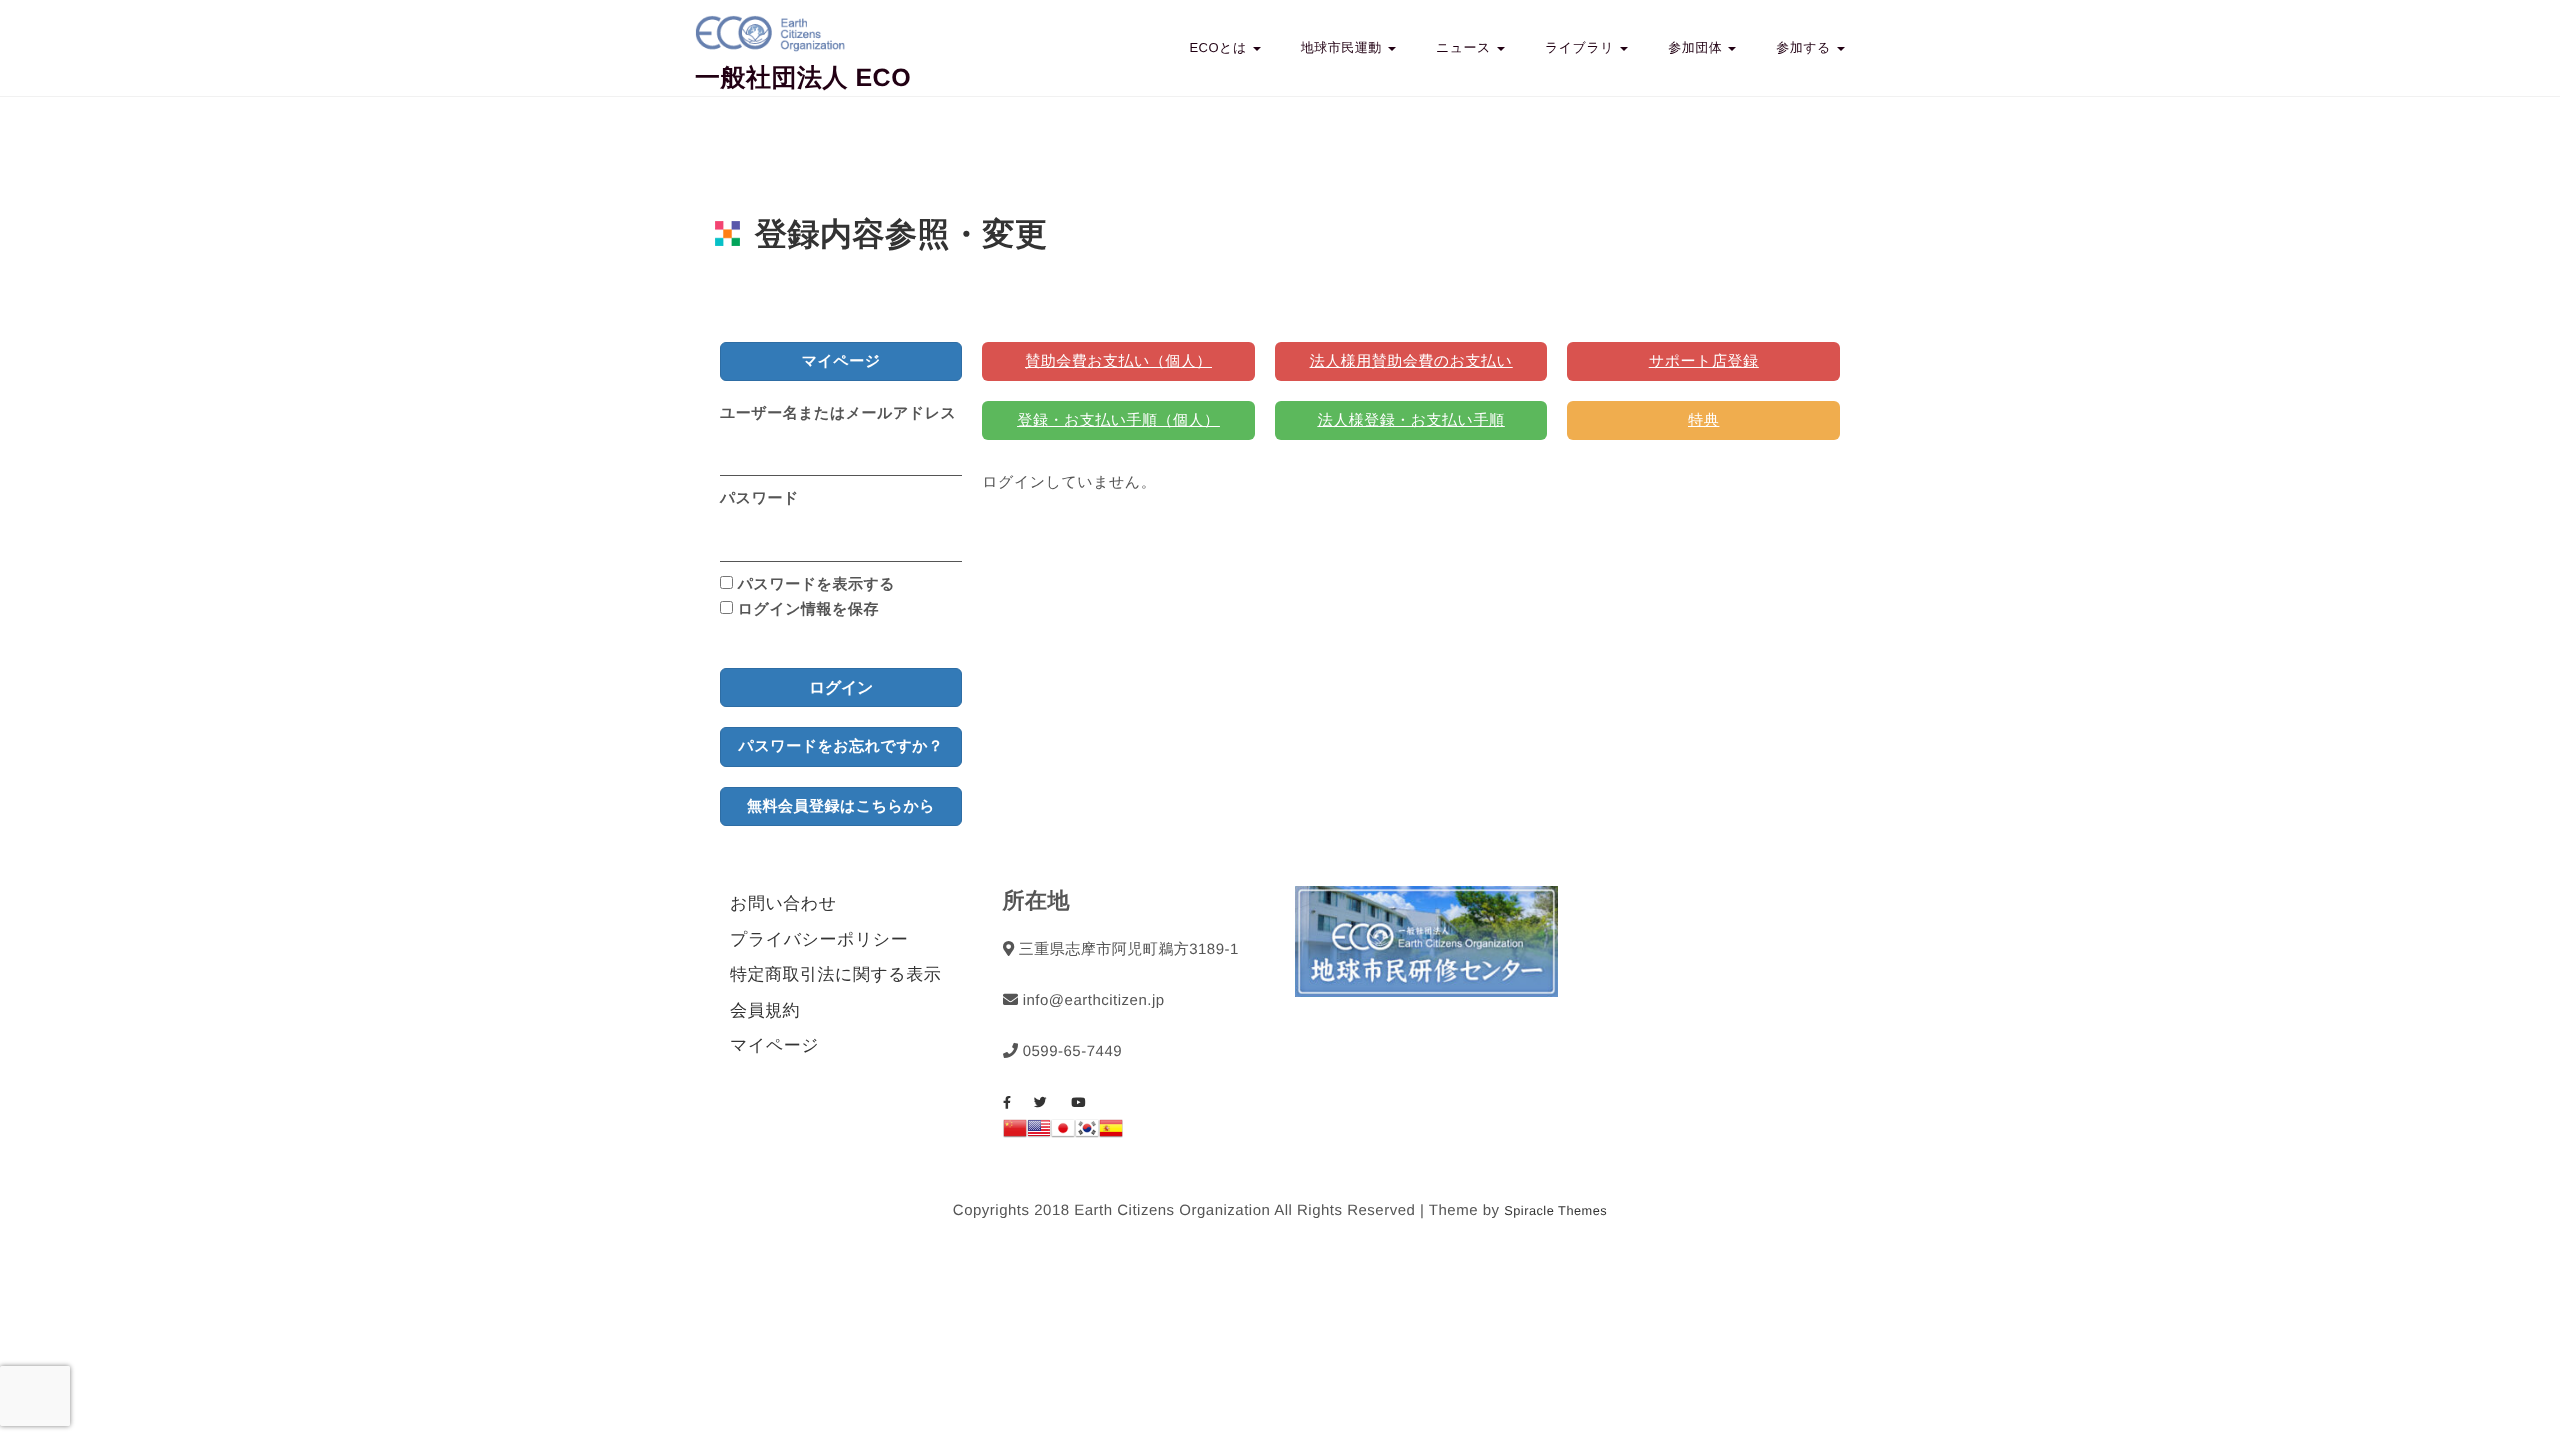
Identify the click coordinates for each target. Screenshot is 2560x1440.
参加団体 (1697, 47)
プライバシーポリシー (819, 939)
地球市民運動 (1343, 47)
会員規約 (765, 1010)
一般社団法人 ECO (803, 78)
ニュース (1465, 47)
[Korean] (1087, 1132)
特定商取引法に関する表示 (835, 974)
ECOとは (1219, 47)
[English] (1039, 1132)
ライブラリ (1581, 47)
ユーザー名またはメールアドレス (838, 413)
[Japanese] (1063, 1132)
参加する (1805, 47)
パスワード (759, 498)
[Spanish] (1111, 1132)
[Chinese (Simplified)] (1015, 1132)
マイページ (774, 1045)
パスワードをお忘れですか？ (841, 746)
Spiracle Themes (1555, 1210)
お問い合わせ (783, 903)
